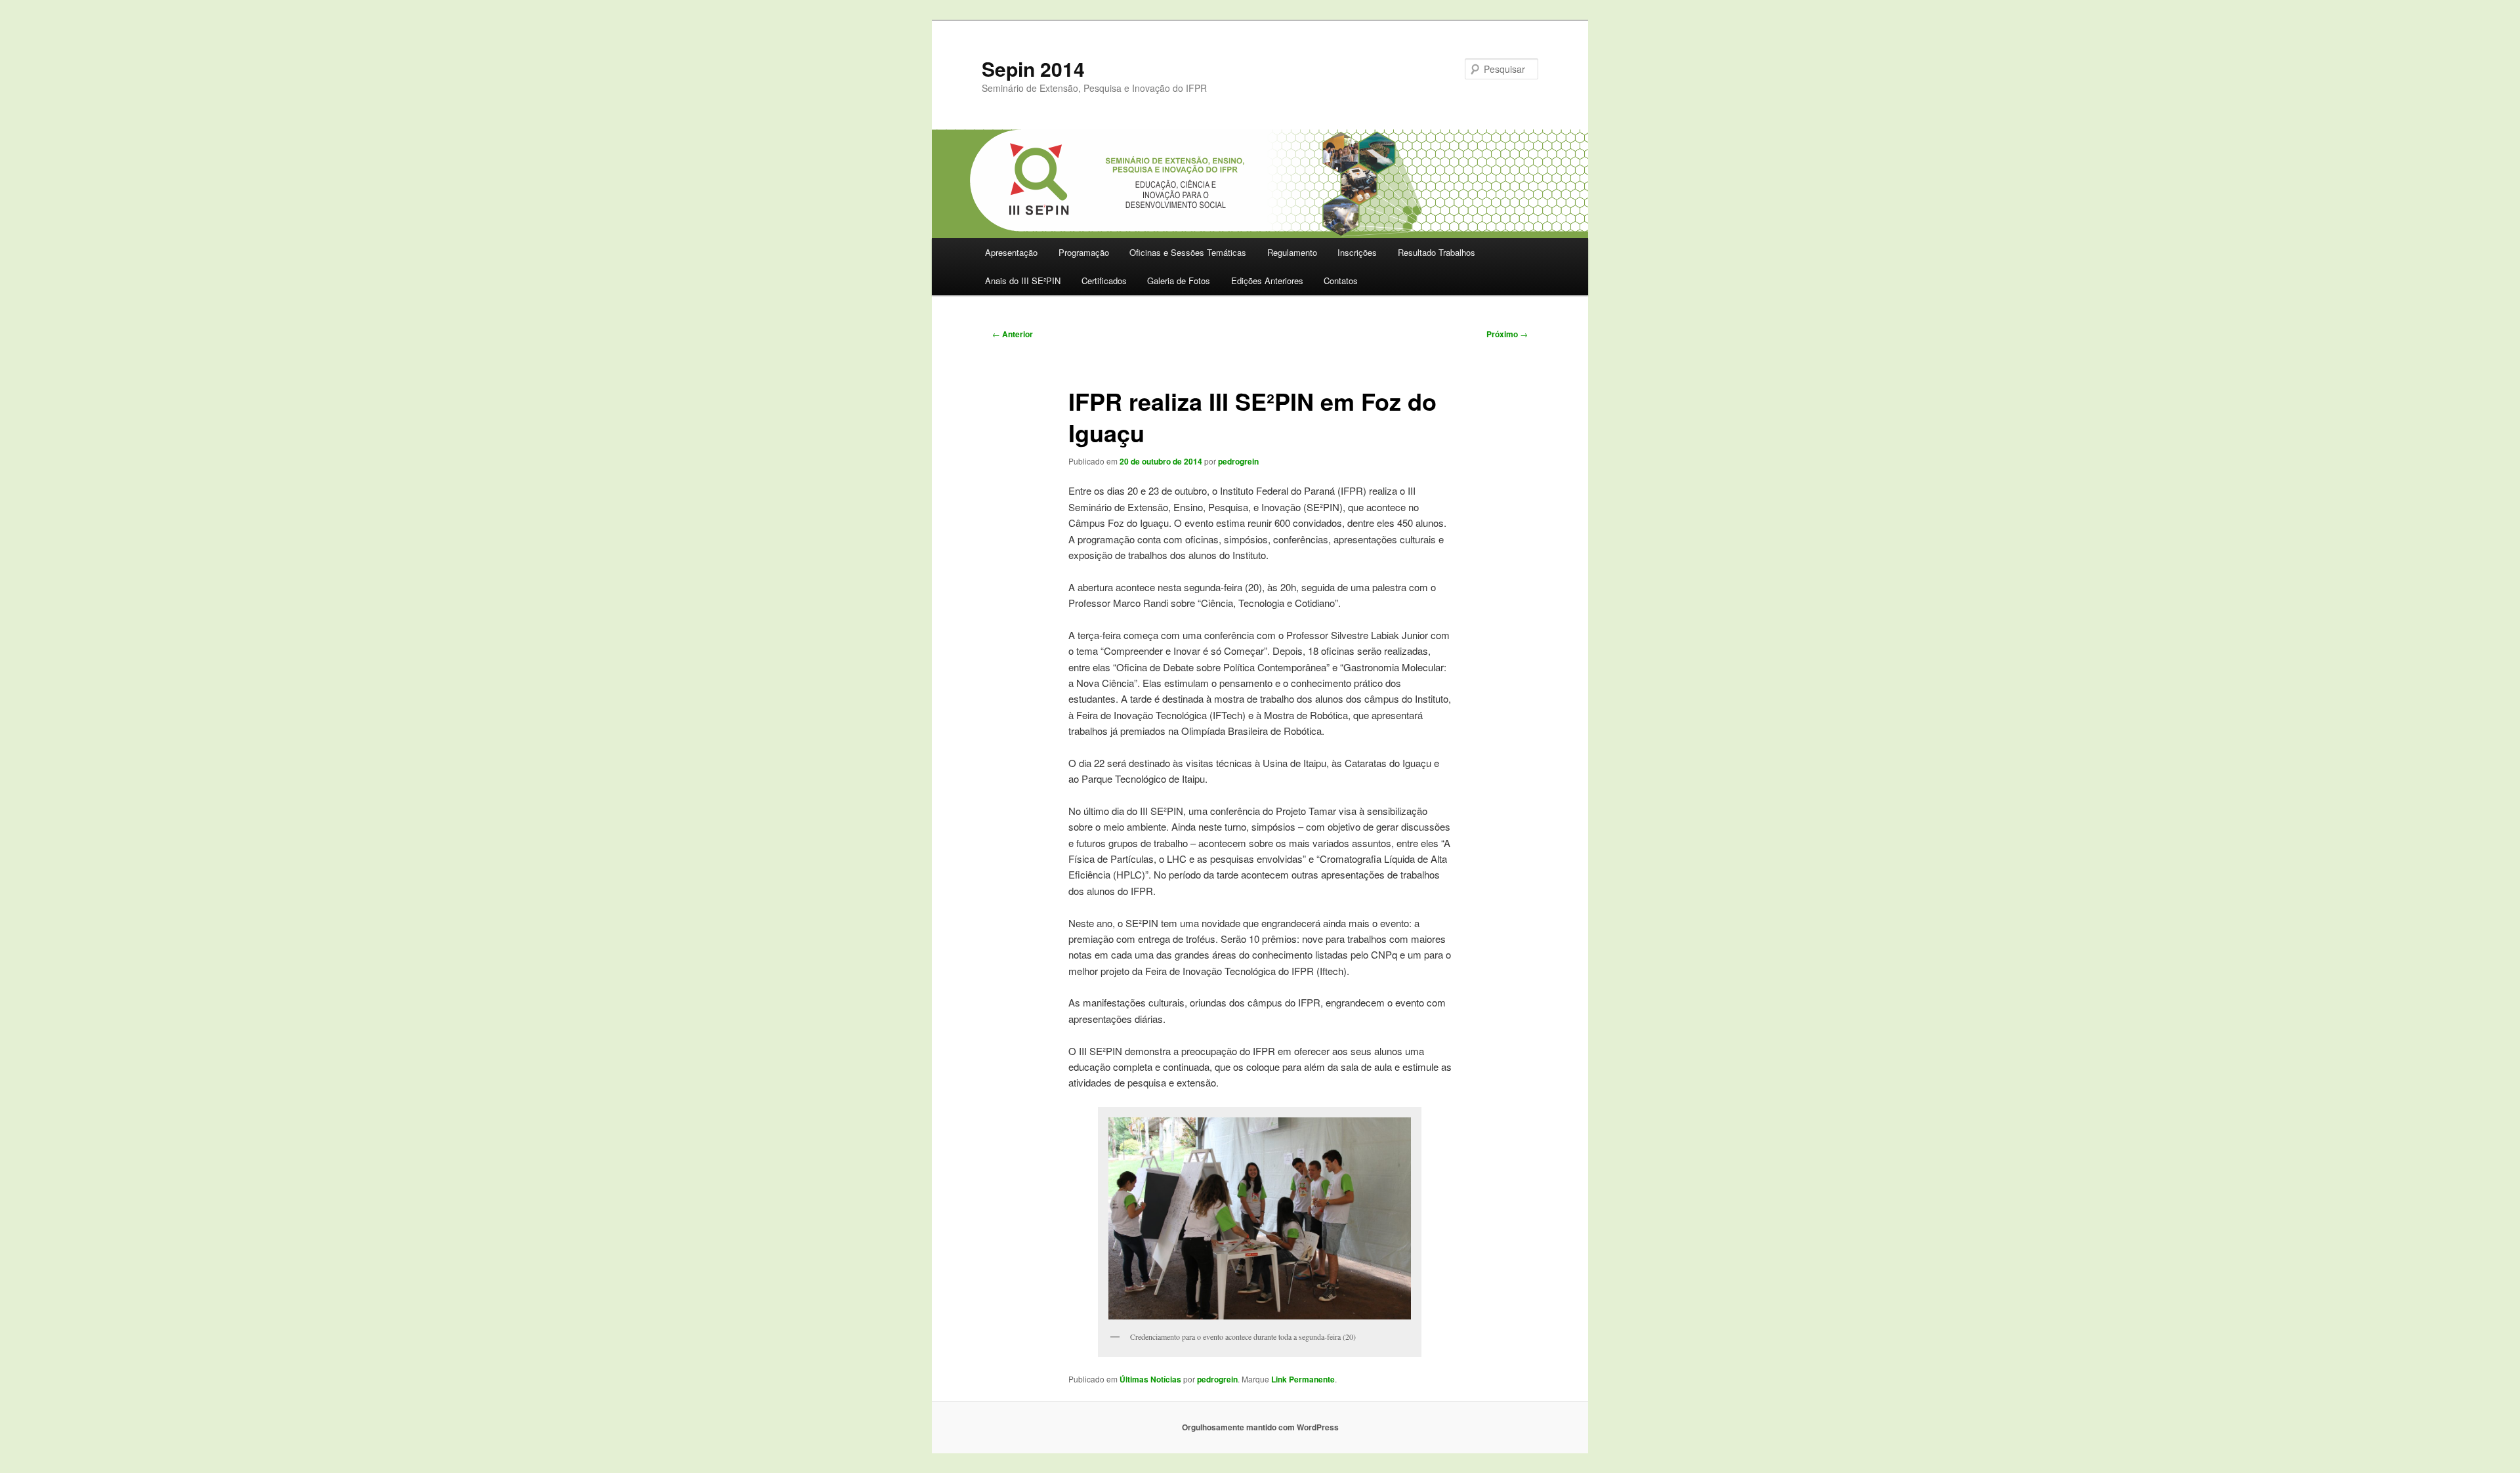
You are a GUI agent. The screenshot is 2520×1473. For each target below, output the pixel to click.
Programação (1084, 252)
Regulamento (1292, 252)
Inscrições (1357, 252)
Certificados (1104, 280)
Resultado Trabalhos (1437, 252)
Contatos (1341, 280)
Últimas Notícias (1150, 1379)
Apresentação (1011, 252)
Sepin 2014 (1033, 69)
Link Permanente (1303, 1379)
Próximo (1507, 334)
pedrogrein (1238, 461)
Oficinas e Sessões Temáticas (1188, 252)
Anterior (1013, 334)
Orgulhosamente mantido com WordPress (1260, 1427)
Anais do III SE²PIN (1023, 280)
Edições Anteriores (1267, 280)
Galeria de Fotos (1179, 280)
